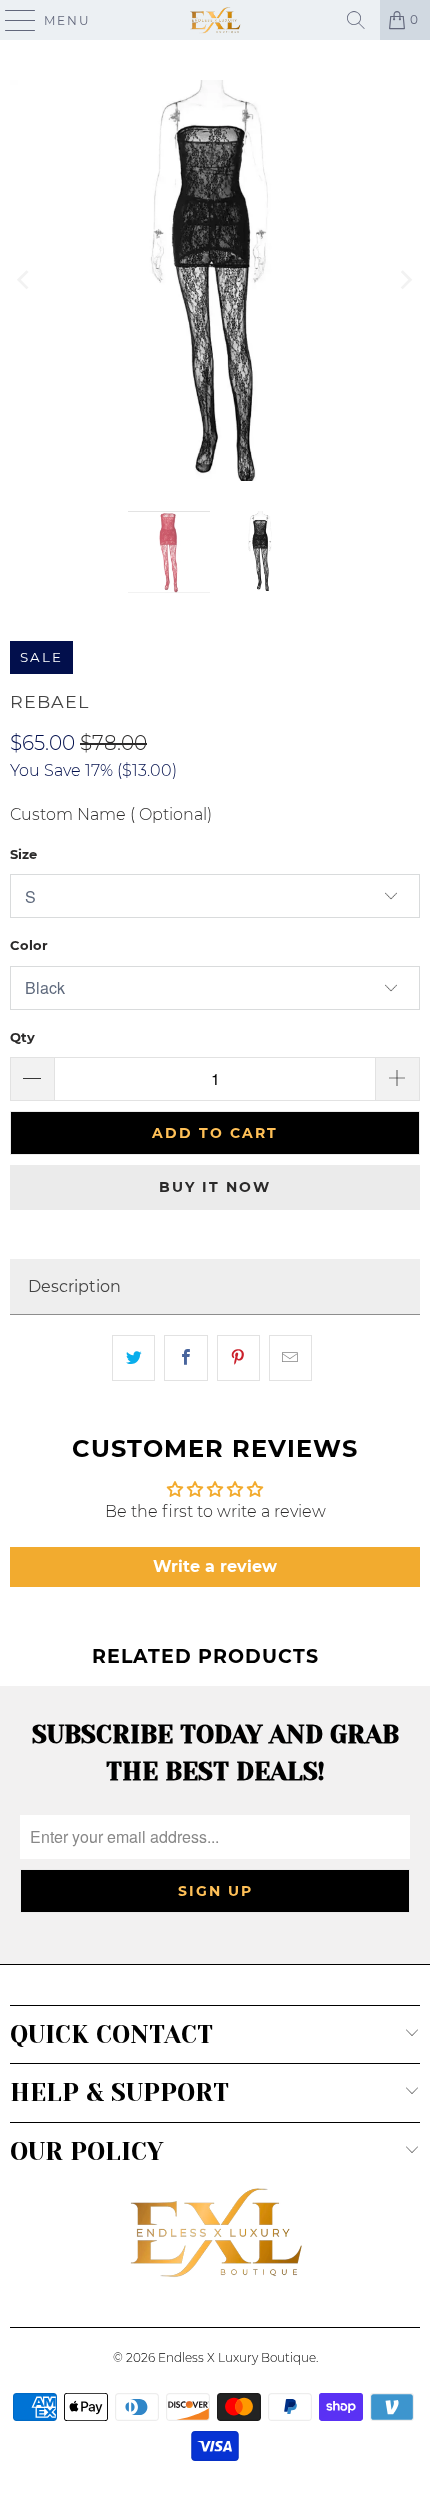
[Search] (356, 20)
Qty (22, 1037)
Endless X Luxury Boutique (237, 2357)
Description (74, 1286)
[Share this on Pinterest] (238, 1358)
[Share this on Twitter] (133, 1358)
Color (29, 945)
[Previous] (25, 280)
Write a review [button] (215, 1566)
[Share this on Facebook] (185, 1358)
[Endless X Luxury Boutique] (215, 20)
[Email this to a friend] (290, 1358)
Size (23, 854)
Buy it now (215, 1187)
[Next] (405, 280)
